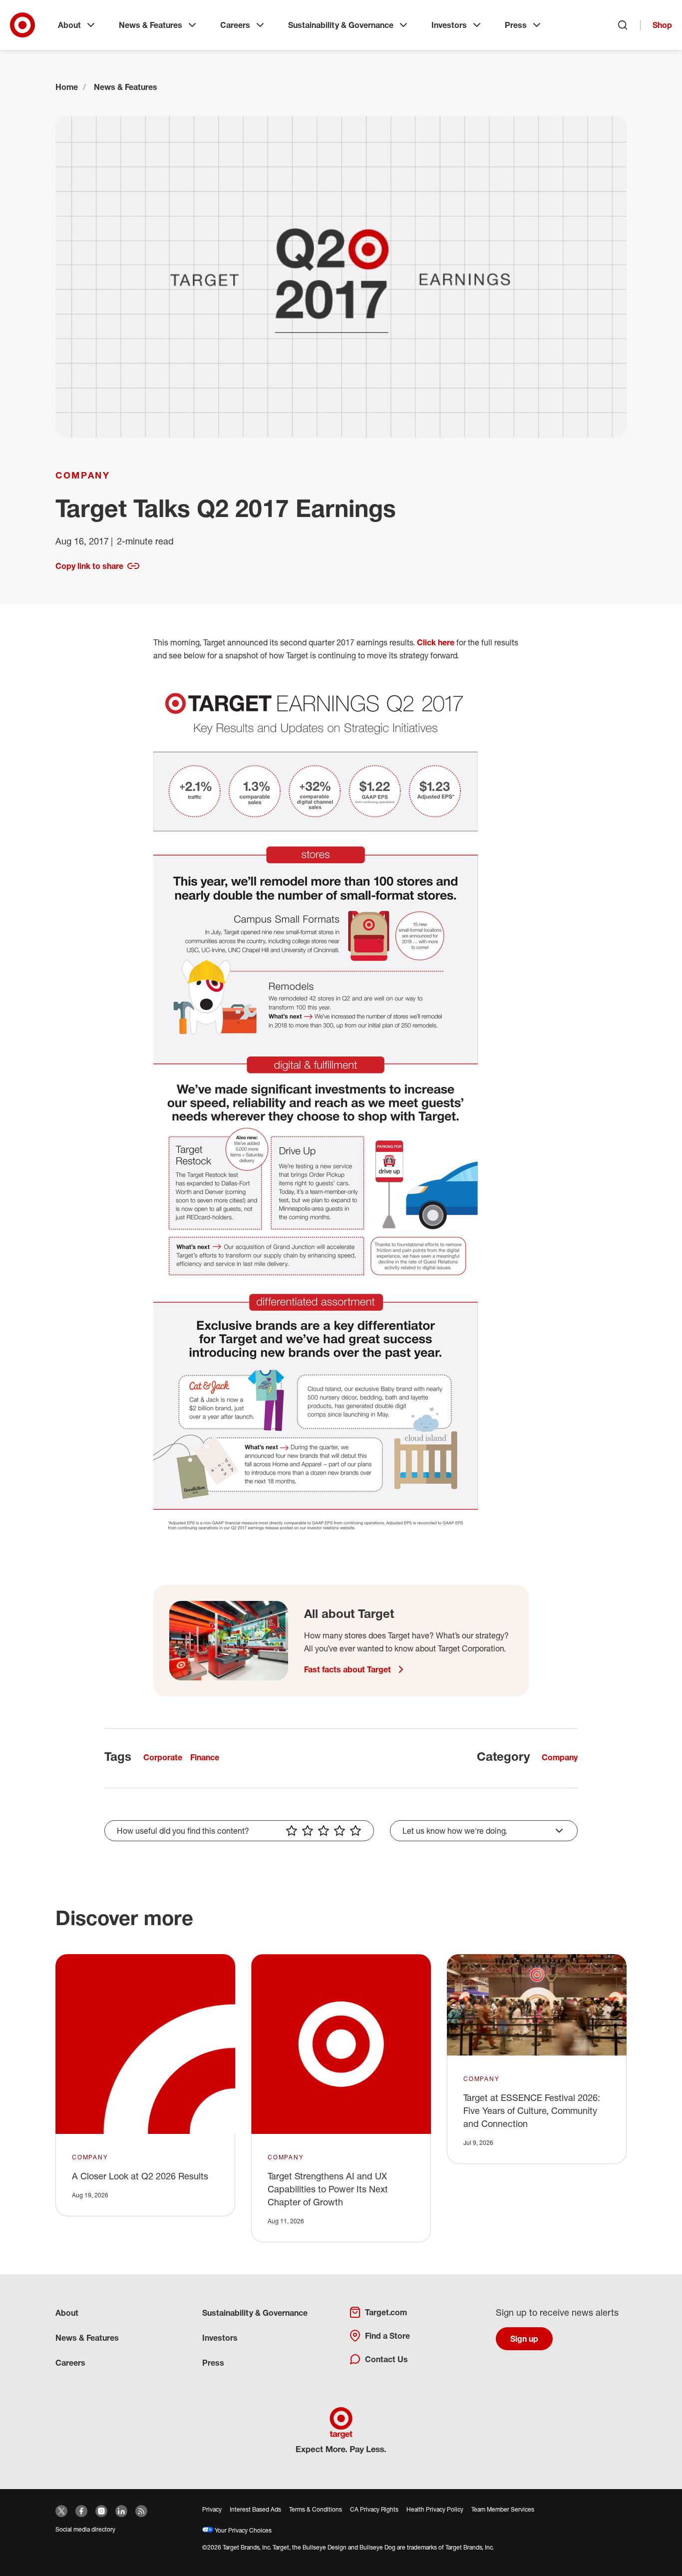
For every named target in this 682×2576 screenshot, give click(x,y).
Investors (449, 25)
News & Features (151, 25)
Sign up (524, 2339)
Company (83, 475)
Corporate (163, 1757)
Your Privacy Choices (242, 2530)
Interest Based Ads (255, 2509)
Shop (662, 25)
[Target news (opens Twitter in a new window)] (61, 2511)
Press (516, 25)
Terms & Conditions (316, 2509)
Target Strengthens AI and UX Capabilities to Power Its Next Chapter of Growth (328, 2189)
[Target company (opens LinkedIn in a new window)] (121, 2511)
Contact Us (386, 2359)
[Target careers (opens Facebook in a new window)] (81, 2511)
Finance (205, 1757)
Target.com (386, 2312)
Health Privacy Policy (435, 2509)
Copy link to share (89, 566)
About (69, 25)
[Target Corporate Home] (22, 25)
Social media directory (85, 2529)
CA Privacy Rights (374, 2509)
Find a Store (387, 2336)
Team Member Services (503, 2509)
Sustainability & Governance (341, 25)
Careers (235, 25)
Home (67, 87)
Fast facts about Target (347, 1669)
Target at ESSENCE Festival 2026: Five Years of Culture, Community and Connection (532, 2110)
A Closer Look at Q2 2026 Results (140, 2176)
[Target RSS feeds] (141, 2511)
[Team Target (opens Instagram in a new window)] (101, 2511)
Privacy (212, 2509)
